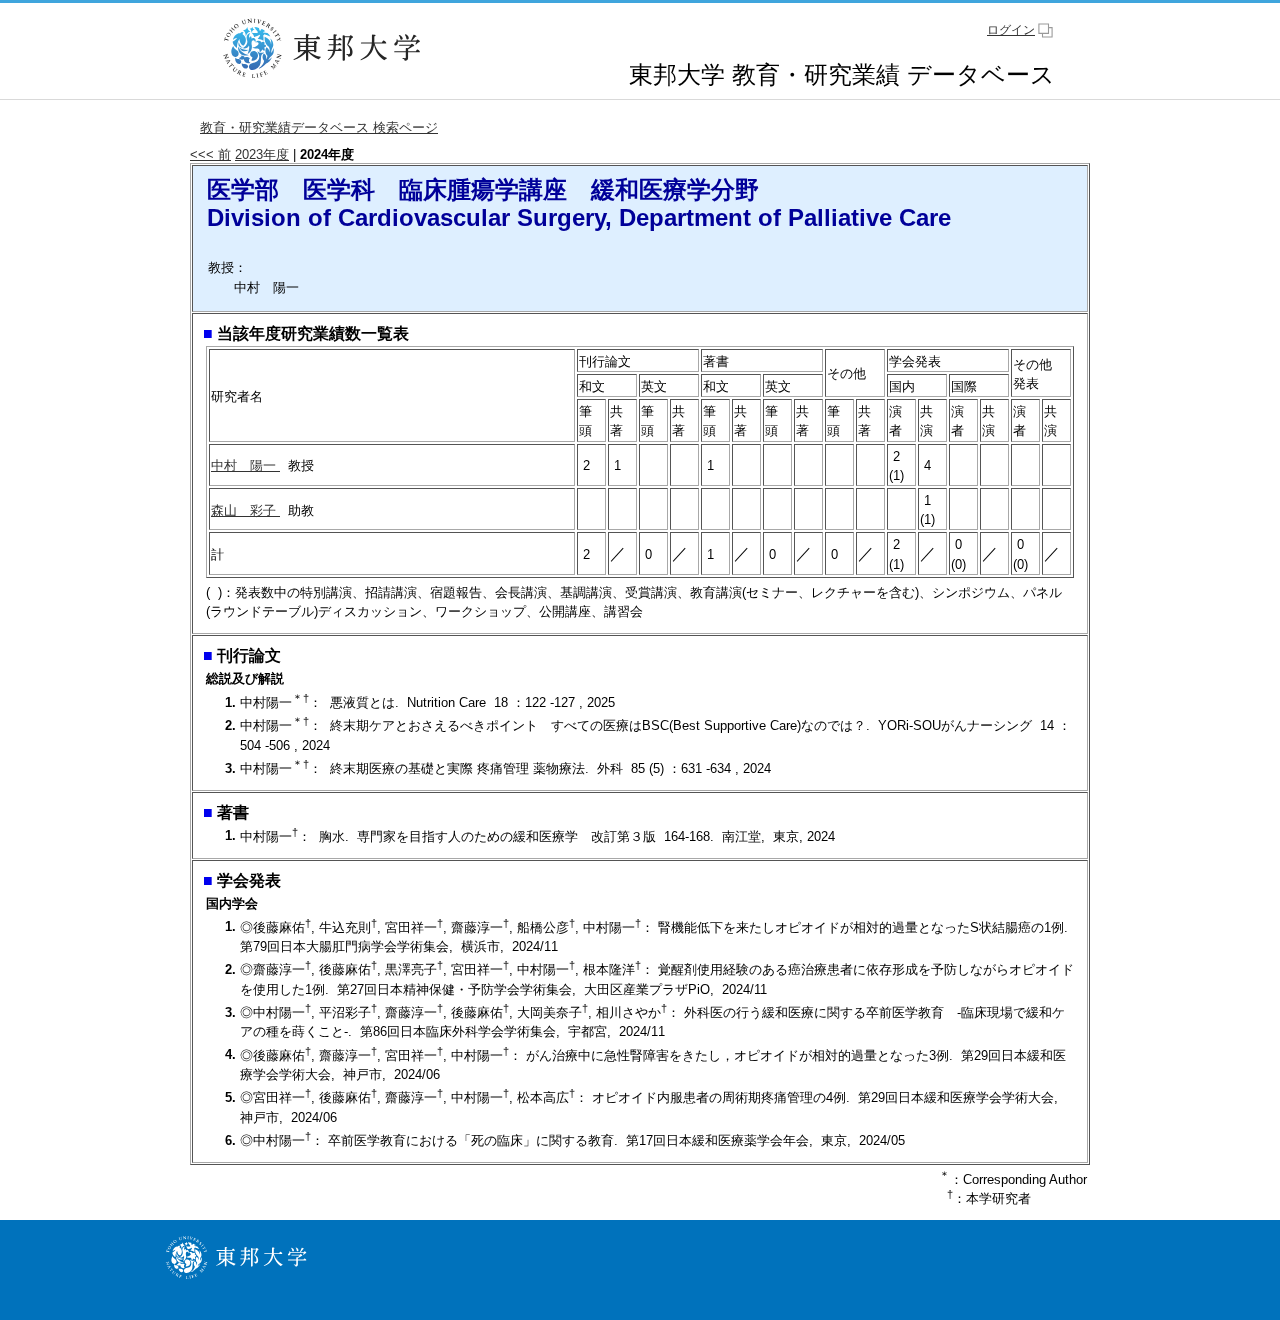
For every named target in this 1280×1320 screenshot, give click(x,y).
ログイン (1011, 30)
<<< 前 (210, 154)
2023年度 (262, 154)
